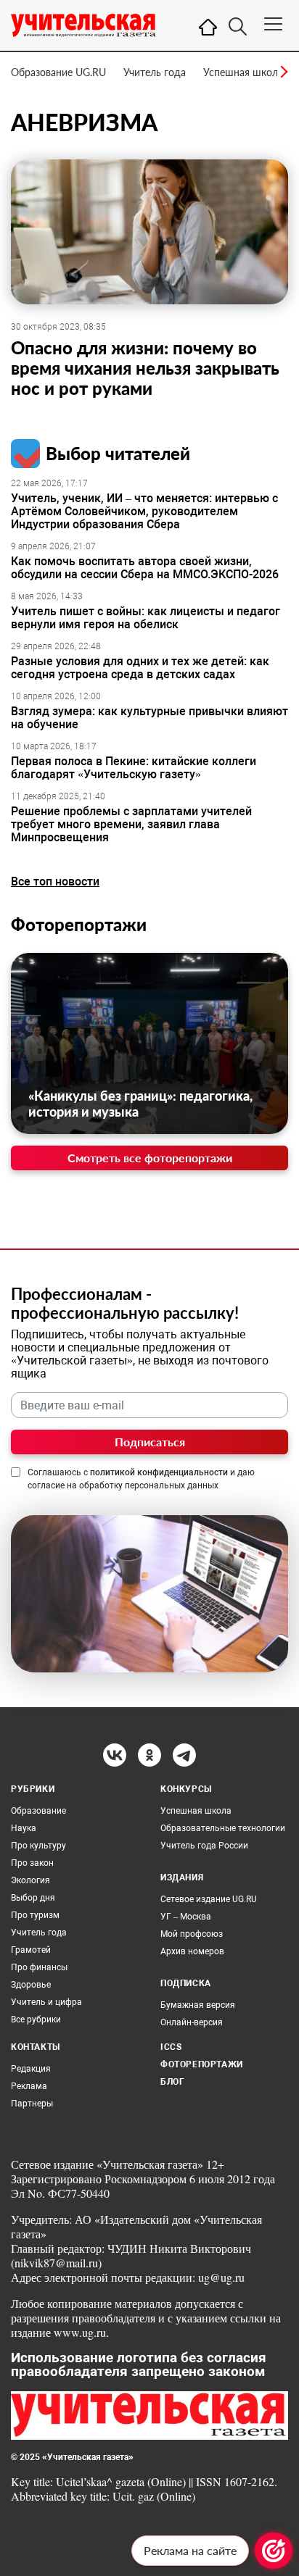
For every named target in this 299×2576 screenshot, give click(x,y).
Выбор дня (33, 1898)
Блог (172, 2082)
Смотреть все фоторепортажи (150, 1158)
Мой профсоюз (192, 1934)
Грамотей (31, 1950)
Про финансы (39, 1967)
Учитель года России (204, 1846)
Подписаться (150, 1442)
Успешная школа (243, 72)
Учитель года (155, 72)
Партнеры (32, 2104)
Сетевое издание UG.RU (209, 1899)
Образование (38, 1811)
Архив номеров (192, 1951)
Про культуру (38, 1846)
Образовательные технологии (223, 1828)
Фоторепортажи (79, 924)
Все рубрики (36, 2019)
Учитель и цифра (46, 2002)
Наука (24, 1828)
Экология (30, 1880)
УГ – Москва (186, 1917)
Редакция (31, 2069)
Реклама (29, 2086)
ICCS (171, 2047)
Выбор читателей (118, 453)
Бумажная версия (198, 2005)
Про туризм (35, 1915)
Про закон (32, 1863)
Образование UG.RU (58, 72)
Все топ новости (55, 881)
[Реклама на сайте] (274, 2551)
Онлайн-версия (192, 2022)
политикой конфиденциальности (159, 1472)
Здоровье (31, 1985)
